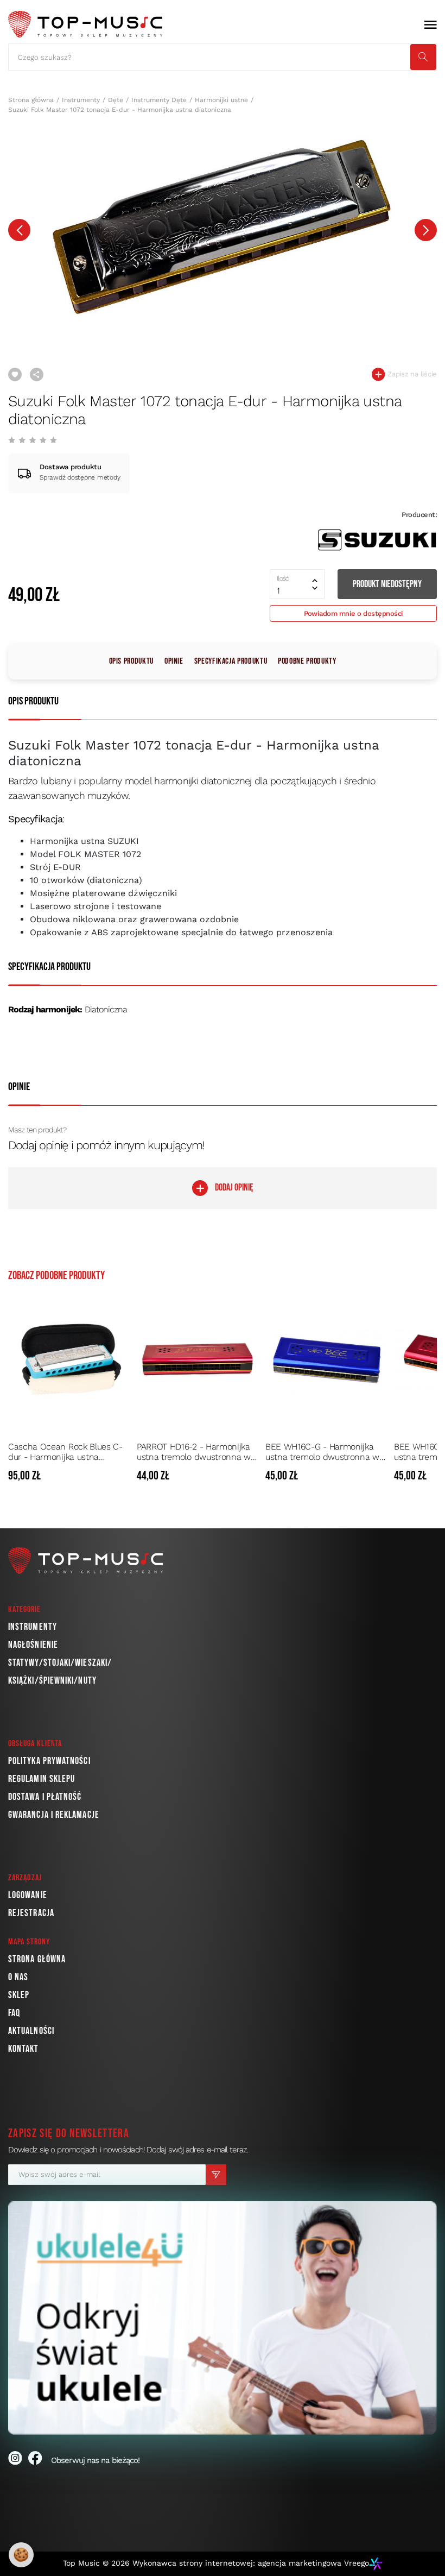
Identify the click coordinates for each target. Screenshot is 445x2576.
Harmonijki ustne (221, 100)
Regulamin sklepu (42, 1779)
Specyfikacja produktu (231, 661)
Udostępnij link (37, 374)
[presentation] (19, 230)
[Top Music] (85, 24)
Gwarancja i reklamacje (54, 1815)
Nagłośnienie (33, 1645)
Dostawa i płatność (45, 1797)
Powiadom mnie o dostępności (354, 613)
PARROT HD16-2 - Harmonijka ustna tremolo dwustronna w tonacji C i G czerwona (194, 1452)
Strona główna (31, 100)
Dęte (116, 100)
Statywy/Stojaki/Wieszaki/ (60, 1663)
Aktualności (31, 2031)
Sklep (19, 1995)
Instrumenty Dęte (159, 100)
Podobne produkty (307, 661)
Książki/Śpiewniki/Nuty (52, 1681)
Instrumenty (81, 100)
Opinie (174, 661)
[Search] (423, 57)
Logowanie (28, 1895)
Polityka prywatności (49, 1761)
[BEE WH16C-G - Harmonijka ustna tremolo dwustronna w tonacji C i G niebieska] (326, 1359)
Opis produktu (131, 661)
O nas (18, 1977)
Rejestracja (31, 1913)
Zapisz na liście (411, 374)
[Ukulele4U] (223, 2318)
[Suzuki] (377, 540)
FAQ (14, 2013)
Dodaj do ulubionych (15, 374)
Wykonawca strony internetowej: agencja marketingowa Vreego (251, 2563)
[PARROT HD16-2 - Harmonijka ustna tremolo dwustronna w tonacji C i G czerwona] (198, 1359)
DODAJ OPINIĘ (234, 1188)
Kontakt (24, 2049)
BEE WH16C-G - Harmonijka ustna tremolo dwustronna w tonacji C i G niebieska (322, 1452)
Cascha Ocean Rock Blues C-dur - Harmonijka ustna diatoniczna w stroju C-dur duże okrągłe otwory (65, 1452)
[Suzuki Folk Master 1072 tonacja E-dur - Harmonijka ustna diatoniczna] (223, 225)
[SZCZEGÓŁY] (120, 1476)
